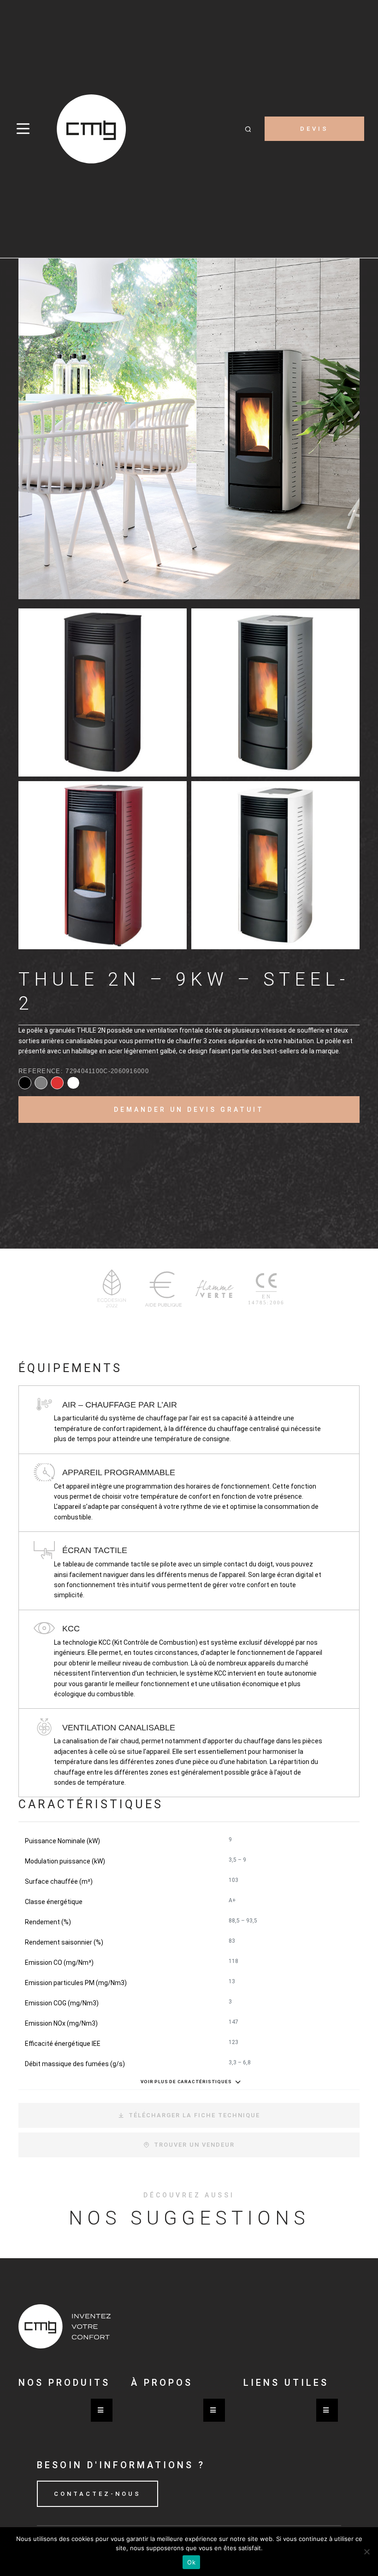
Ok (191, 2562)
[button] (248, 129)
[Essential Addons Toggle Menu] (102, 2410)
